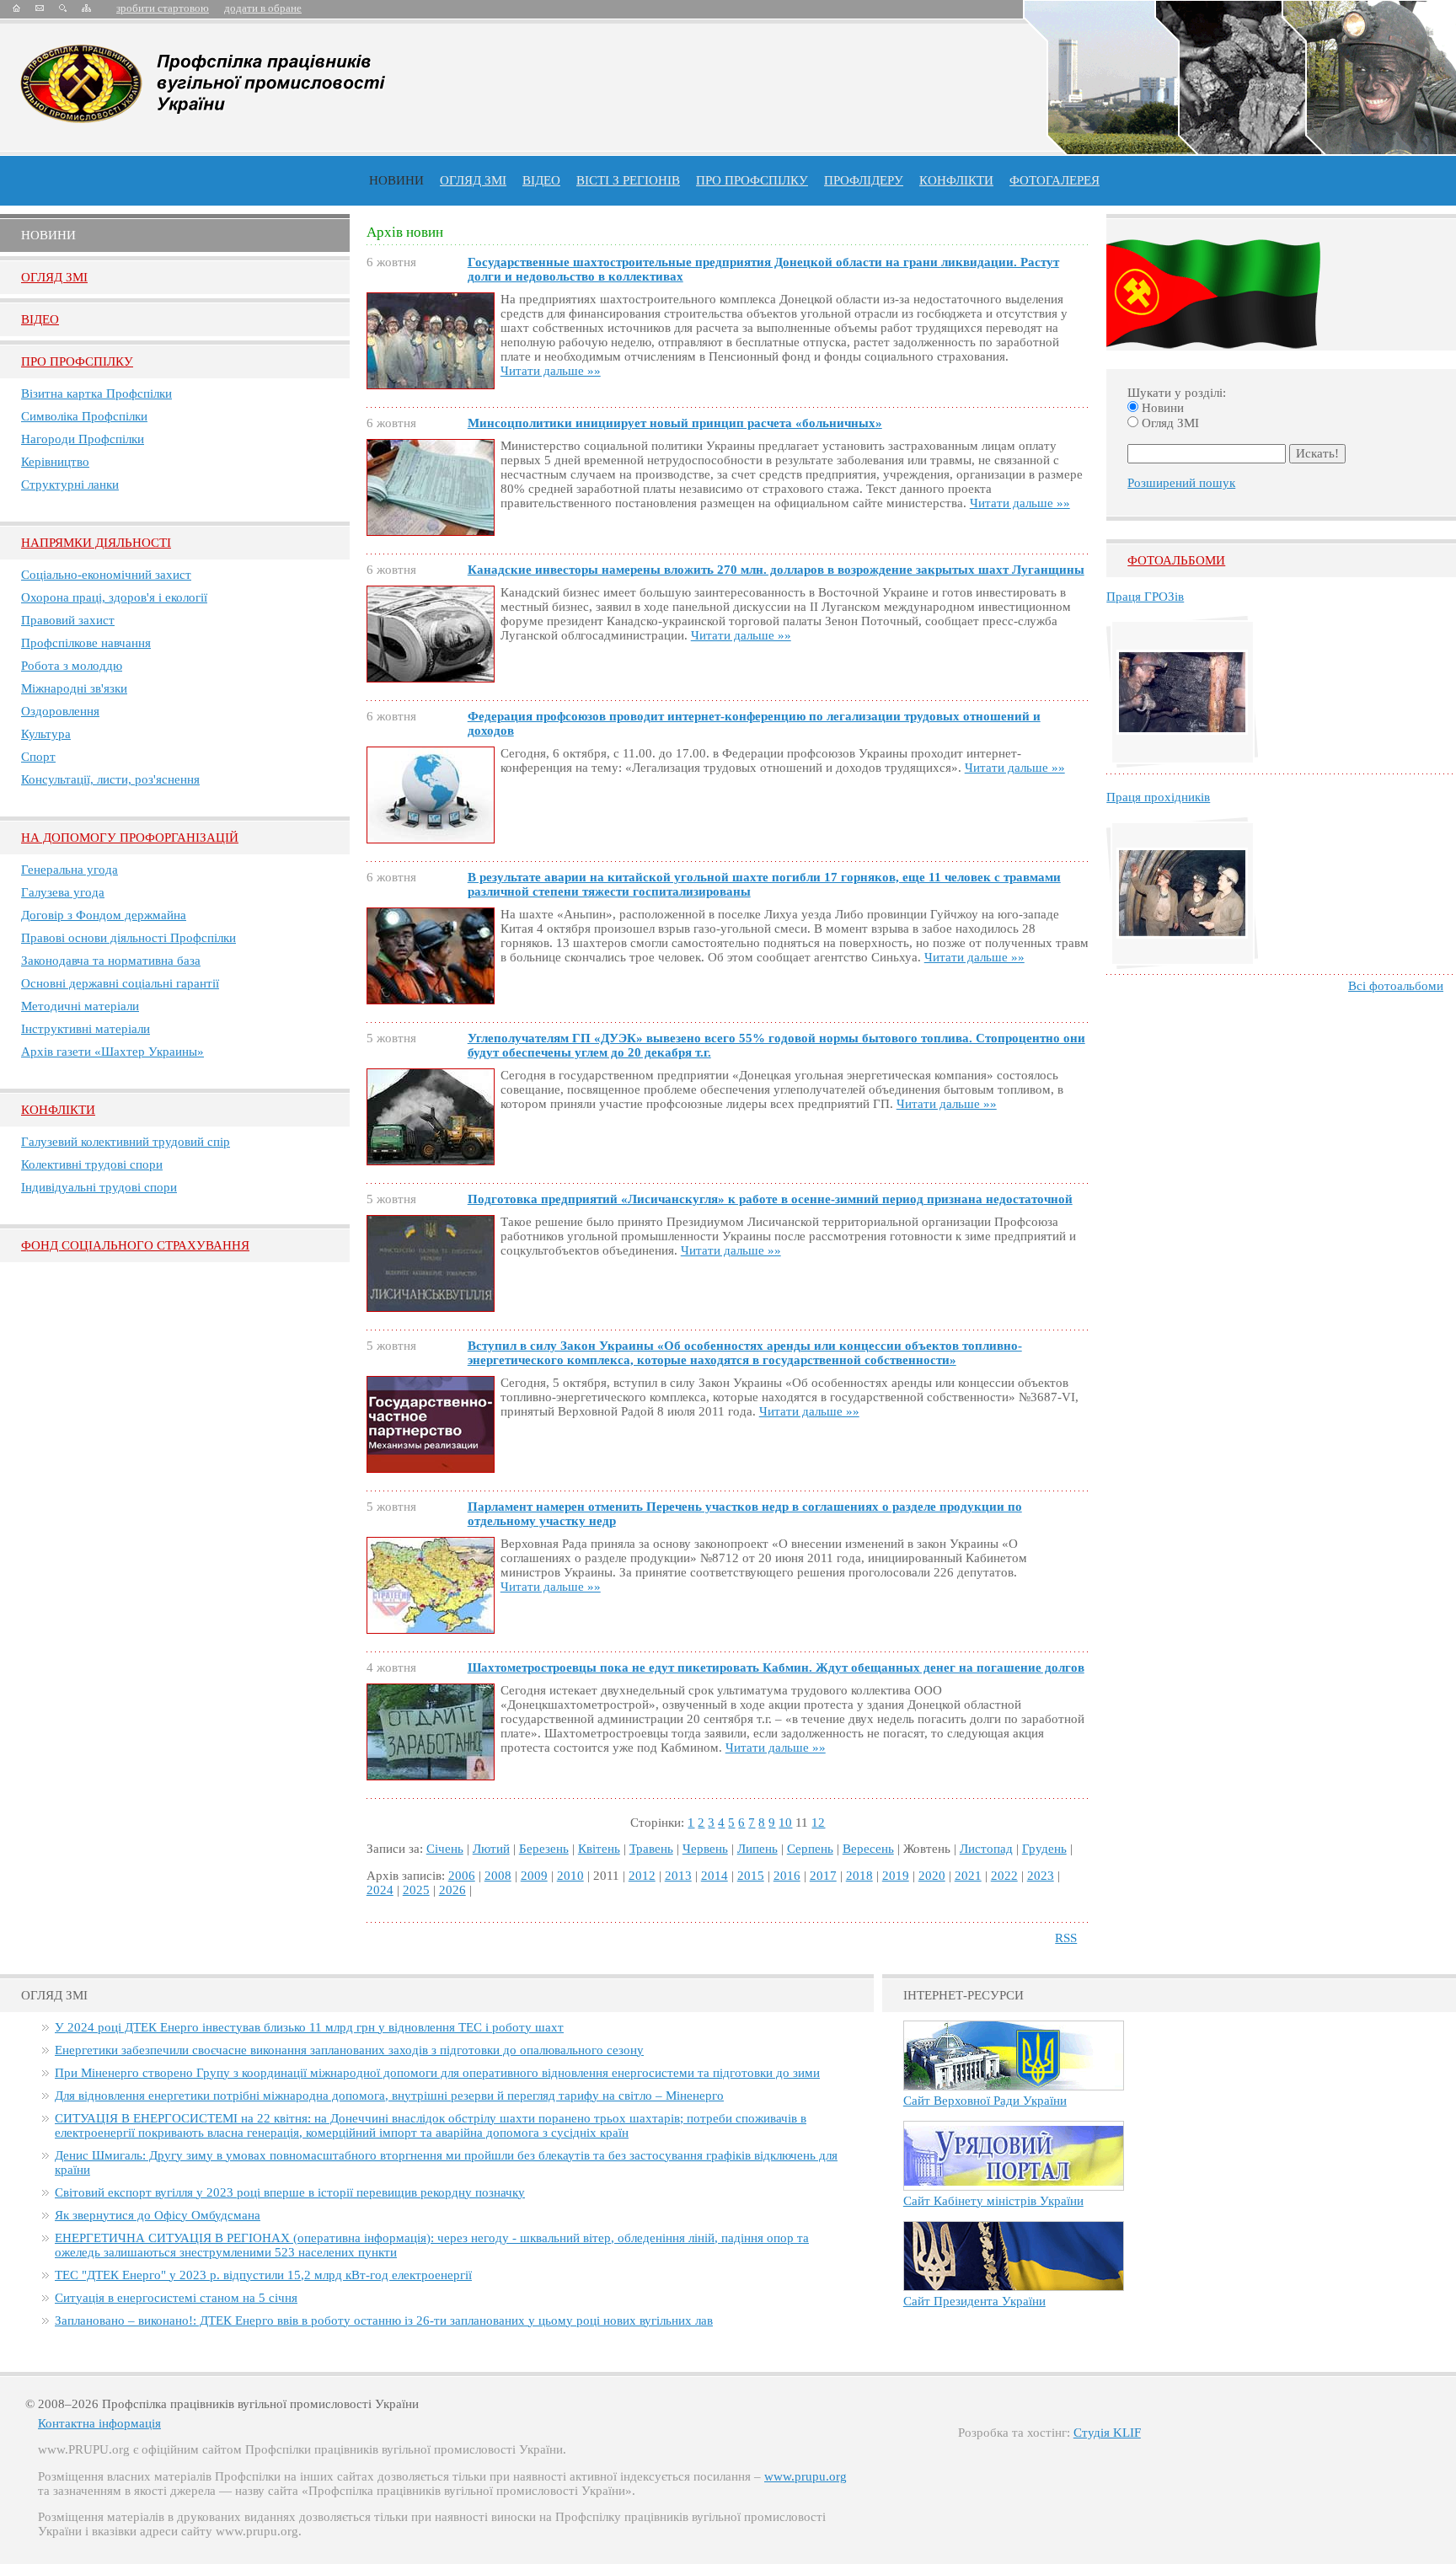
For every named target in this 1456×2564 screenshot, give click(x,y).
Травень (651, 1849)
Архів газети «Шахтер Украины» (112, 1052)
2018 (859, 1876)
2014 (715, 1876)
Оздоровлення (60, 711)
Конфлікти (58, 1110)
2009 (534, 1876)
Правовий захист (68, 620)
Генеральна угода (70, 870)
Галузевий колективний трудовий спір (126, 1142)
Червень (705, 1849)
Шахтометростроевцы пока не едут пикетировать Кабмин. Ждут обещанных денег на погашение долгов (776, 1667)
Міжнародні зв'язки (74, 688)
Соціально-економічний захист (106, 575)
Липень (757, 1849)
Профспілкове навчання (86, 643)
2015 (751, 1876)
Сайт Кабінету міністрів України (993, 2201)
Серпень (810, 1849)
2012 (642, 1876)
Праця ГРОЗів (1145, 597)
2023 (1041, 1876)
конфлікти (956, 180)
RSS (1066, 1938)
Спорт (38, 757)
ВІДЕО (541, 180)
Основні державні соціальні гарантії (120, 983)
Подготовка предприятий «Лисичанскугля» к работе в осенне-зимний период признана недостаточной (770, 1199)
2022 (1004, 1876)
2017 (823, 1876)
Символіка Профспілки (84, 416)
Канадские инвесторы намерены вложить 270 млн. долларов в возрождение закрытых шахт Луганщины (776, 570)
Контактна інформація (99, 2423)
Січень (445, 1849)
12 (818, 1823)
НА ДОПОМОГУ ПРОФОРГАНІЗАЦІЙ (130, 838)
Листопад (986, 1849)
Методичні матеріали (80, 1006)
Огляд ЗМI (54, 277)
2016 (787, 1876)
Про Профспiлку (77, 361)
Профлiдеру (864, 180)
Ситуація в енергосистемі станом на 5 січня (176, 2298)
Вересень (868, 1849)
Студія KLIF (1107, 2433)
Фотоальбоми (1176, 560)
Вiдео (40, 319)
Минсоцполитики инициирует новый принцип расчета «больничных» (675, 423)
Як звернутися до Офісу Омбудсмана (158, 2215)
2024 (380, 1890)
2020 (932, 1876)
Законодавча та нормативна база (111, 961)
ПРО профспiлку (752, 180)
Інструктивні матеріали (86, 1029)
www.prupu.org (806, 2476)
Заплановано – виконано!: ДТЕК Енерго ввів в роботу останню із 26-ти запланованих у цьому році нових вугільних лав (384, 2320)
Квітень (599, 1849)
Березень (544, 1849)
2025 (416, 1890)
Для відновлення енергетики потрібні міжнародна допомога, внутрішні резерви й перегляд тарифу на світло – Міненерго (389, 2096)
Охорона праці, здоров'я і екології (114, 597)
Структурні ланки (70, 484)
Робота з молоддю (72, 666)
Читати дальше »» (551, 371)
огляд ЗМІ (473, 180)
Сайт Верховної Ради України (985, 2101)
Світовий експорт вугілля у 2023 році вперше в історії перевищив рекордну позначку (290, 2192)
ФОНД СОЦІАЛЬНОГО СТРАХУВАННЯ (135, 1245)
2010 (570, 1876)
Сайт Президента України (974, 2301)
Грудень (1044, 1849)
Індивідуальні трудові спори (99, 1187)
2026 (452, 1890)
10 (785, 1823)
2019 (896, 1876)
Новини (396, 180)
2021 (968, 1876)
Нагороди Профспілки (83, 439)
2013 (678, 1876)
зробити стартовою (163, 8)
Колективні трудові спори (92, 1164)
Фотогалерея (1055, 180)
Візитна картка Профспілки (96, 393)
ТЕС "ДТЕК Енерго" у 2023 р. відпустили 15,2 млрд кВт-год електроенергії (263, 2275)
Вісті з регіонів (628, 180)
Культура (46, 734)
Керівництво (55, 462)
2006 (462, 1876)
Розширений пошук (1181, 483)
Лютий (491, 1849)
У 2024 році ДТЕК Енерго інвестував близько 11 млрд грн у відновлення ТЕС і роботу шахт (309, 2027)
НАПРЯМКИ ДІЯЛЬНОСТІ (96, 543)
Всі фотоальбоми (1396, 986)
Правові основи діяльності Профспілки (128, 938)
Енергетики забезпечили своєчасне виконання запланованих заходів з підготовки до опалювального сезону (349, 2050)
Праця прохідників (1158, 797)
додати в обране (263, 8)
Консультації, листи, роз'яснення (110, 779)
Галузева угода (63, 892)
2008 (498, 1876)
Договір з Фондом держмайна (104, 915)
